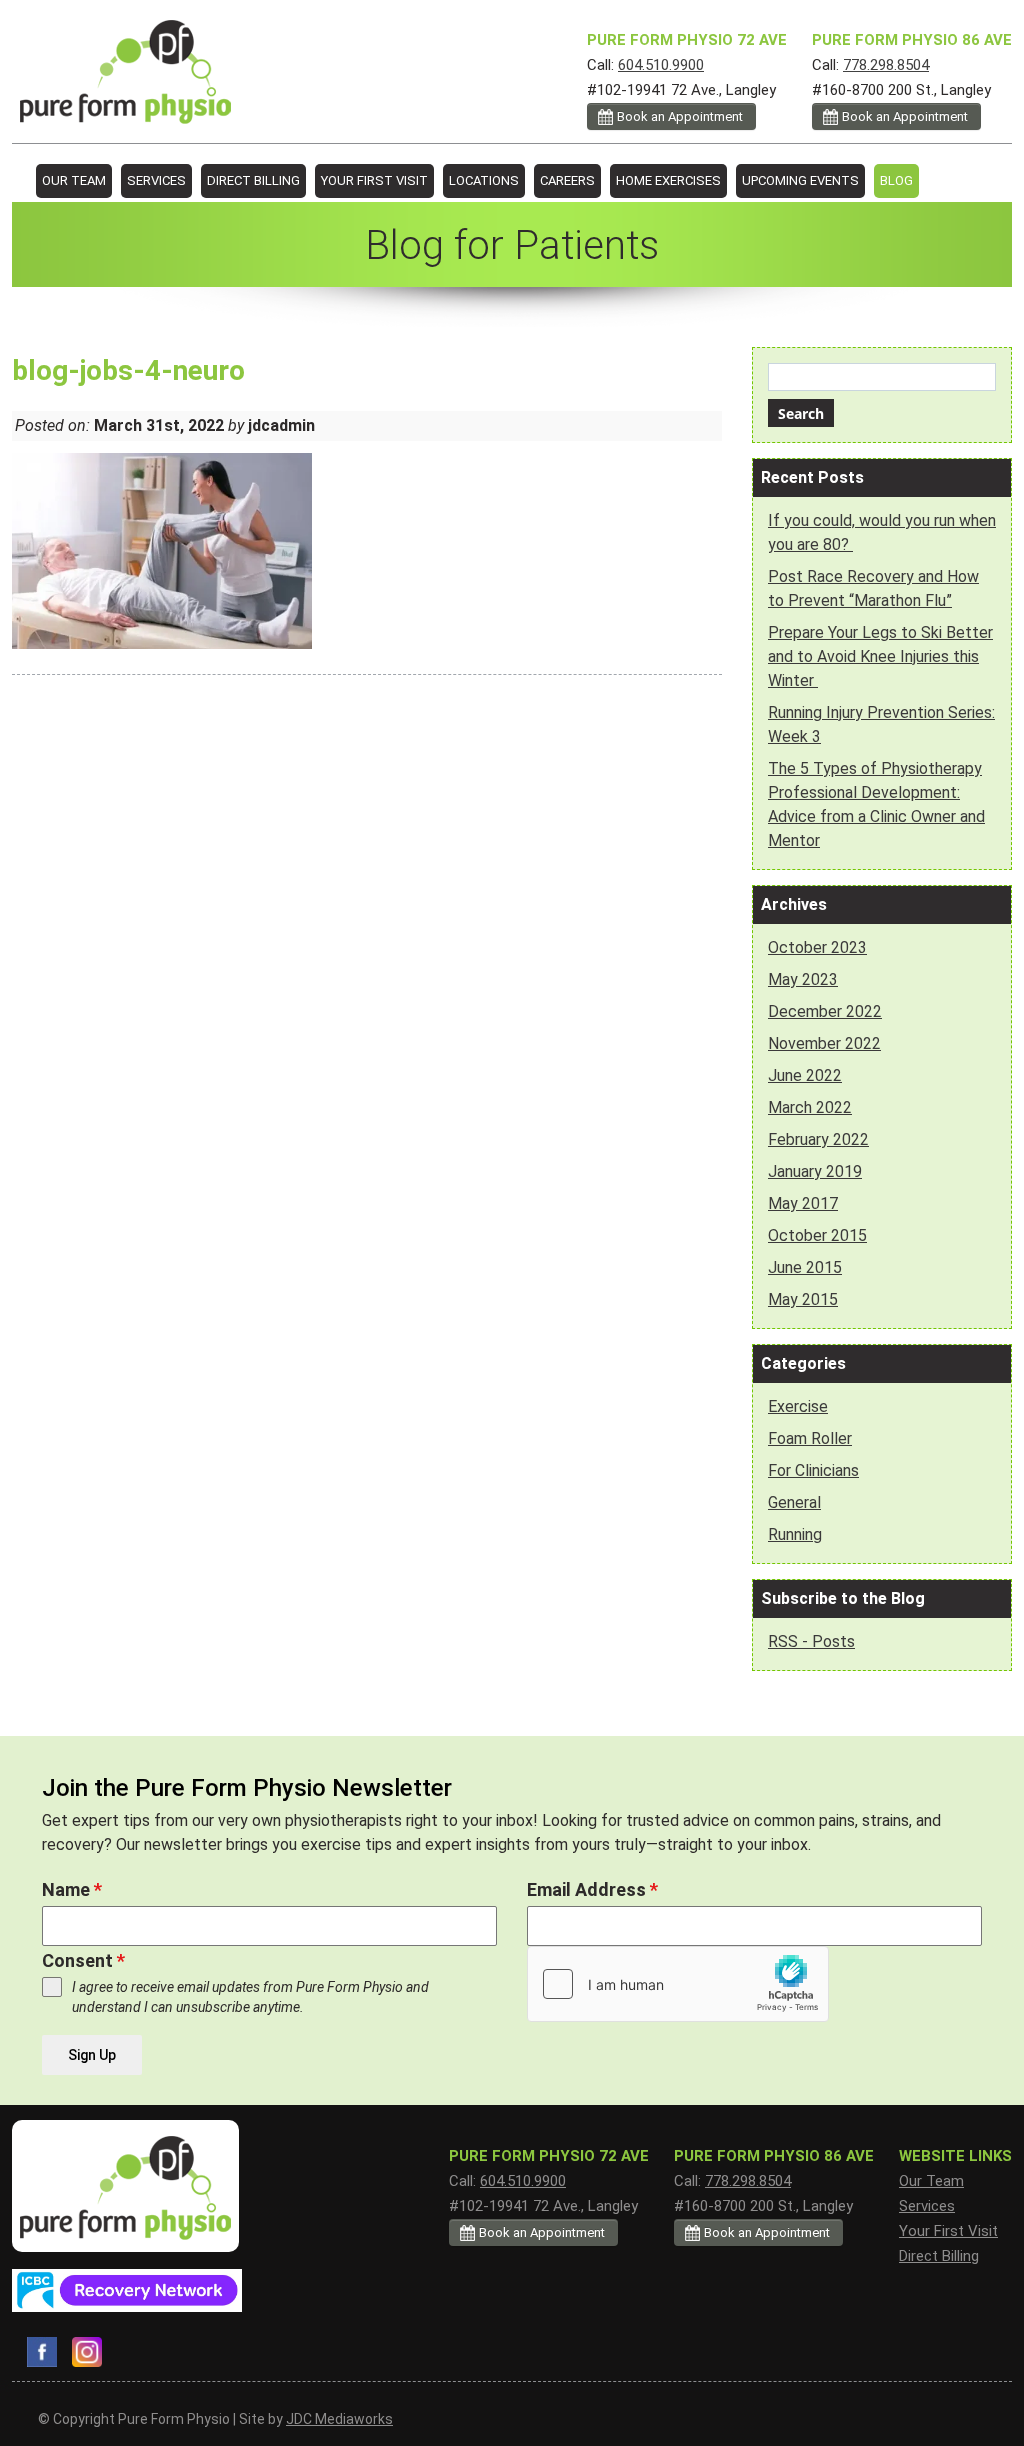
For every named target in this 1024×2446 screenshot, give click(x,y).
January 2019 (815, 1171)
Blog (896, 180)
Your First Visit (374, 180)
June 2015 (805, 1267)
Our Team (74, 180)
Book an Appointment (905, 116)
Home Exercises (668, 180)
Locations (484, 180)
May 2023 (803, 979)
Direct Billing (253, 180)
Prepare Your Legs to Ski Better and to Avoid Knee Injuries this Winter (880, 656)
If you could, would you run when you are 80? (882, 532)
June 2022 (805, 1075)
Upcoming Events (800, 180)
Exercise (798, 1406)
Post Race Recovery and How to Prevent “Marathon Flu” (873, 588)
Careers (567, 180)
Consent (83, 1960)
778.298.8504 (886, 65)
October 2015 (817, 1235)
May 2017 (803, 1203)
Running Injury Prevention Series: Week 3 (881, 724)
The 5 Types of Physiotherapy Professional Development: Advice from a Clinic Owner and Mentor (876, 804)
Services (156, 180)
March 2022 (810, 1107)
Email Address (592, 1889)
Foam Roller (810, 1438)
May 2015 (803, 1299)
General (794, 1502)
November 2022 (824, 1043)
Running (795, 1534)
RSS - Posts (811, 1641)
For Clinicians (813, 1470)
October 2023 (817, 947)
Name (72, 1889)
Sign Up (92, 2055)
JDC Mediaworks (339, 2419)
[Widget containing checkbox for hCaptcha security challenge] (678, 1984)
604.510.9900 (661, 65)
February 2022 (818, 1139)
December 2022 (825, 1011)
